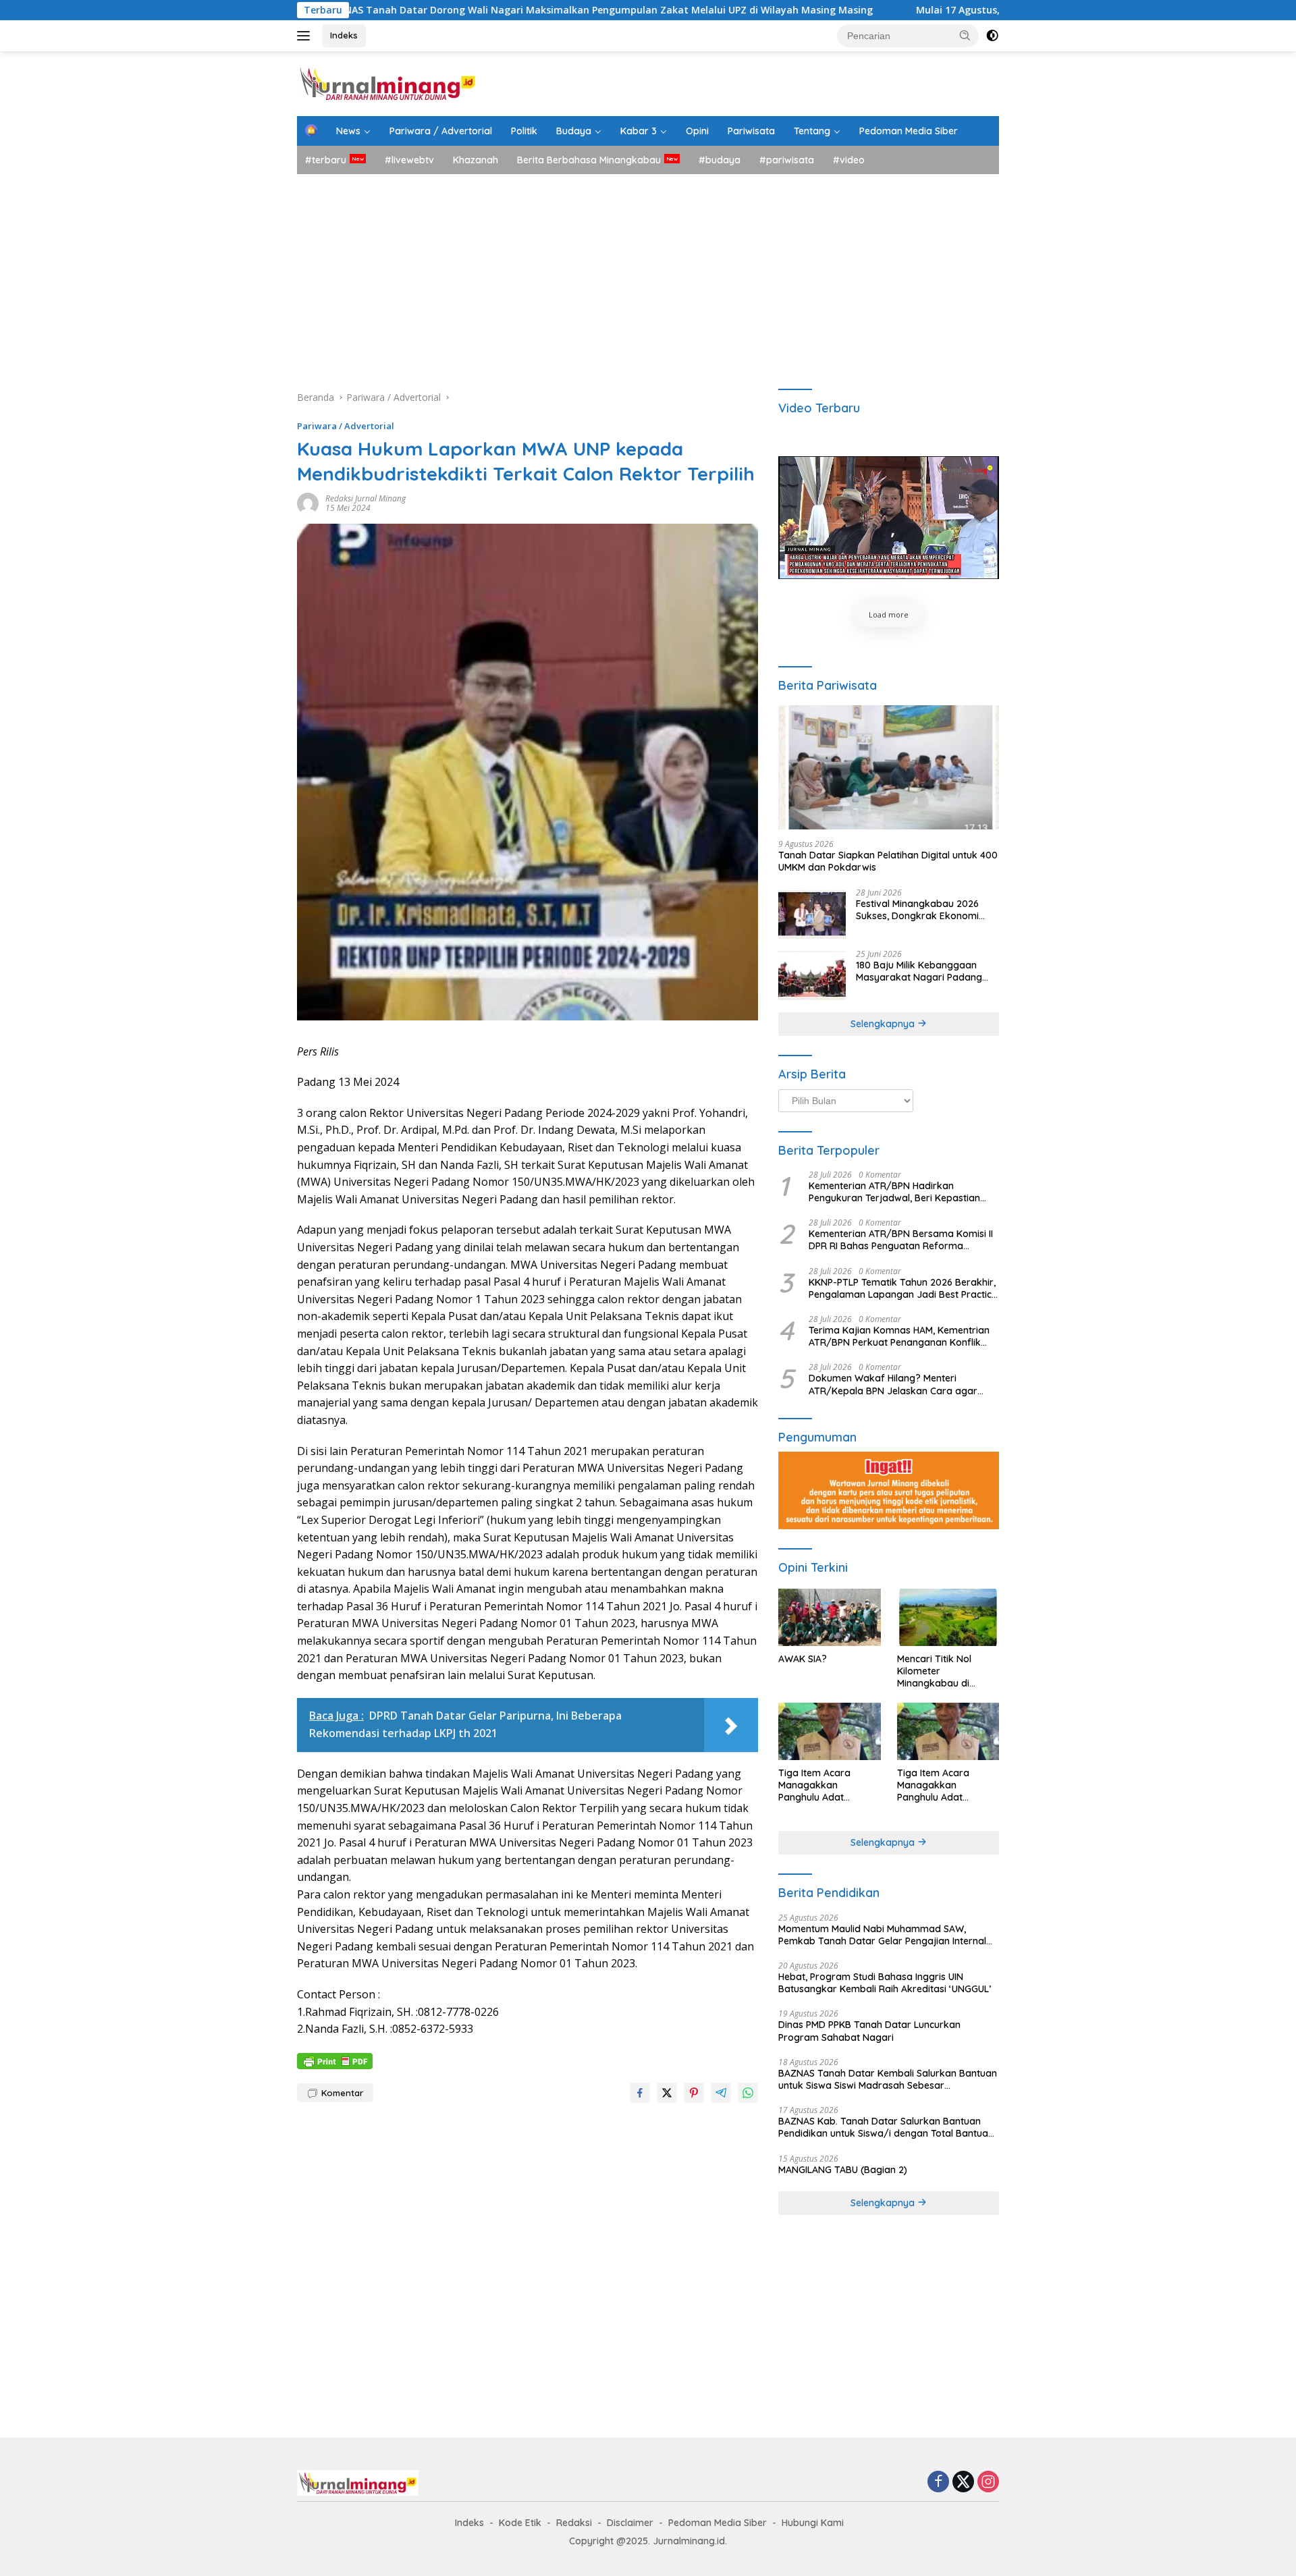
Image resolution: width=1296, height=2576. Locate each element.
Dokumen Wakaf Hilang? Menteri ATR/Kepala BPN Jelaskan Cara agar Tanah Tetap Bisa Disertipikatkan (893, 1384)
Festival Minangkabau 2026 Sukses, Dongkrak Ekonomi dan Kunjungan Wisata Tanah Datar (922, 910)
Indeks (344, 35)
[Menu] (306, 36)
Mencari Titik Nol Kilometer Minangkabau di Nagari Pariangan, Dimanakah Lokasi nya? (939, 1671)
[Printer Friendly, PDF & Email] (335, 2060)
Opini (697, 131)
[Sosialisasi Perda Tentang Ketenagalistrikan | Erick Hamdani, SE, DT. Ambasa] (889, 518)
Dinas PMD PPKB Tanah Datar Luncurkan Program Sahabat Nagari (869, 2031)
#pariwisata (787, 160)
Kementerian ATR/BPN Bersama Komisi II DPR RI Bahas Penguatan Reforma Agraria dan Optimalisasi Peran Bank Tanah (901, 1240)
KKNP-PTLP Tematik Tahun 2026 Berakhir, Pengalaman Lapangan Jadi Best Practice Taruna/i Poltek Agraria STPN (903, 1288)
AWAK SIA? (803, 1659)
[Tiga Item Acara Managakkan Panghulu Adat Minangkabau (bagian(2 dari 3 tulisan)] (948, 1731)
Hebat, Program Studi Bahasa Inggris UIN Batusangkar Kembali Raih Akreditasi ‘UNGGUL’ (885, 1983)
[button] (965, 35)
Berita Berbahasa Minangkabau (589, 160)
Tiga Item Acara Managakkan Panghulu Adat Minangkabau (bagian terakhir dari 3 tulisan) (828, 1785)
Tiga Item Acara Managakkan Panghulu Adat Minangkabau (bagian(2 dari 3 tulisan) (947, 1785)
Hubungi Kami (813, 2523)
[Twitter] (963, 2483)
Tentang (812, 131)
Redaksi (574, 2523)
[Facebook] (938, 2483)
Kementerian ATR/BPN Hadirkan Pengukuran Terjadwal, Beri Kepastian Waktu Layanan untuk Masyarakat (894, 1192)
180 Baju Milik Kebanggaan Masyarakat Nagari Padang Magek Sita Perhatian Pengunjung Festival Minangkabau (919, 971)
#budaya (720, 160)
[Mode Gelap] (992, 36)
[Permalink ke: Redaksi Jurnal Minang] (308, 502)
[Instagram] (988, 2483)
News (348, 131)
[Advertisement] (648, 275)
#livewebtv (409, 160)
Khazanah (476, 160)
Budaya (574, 131)
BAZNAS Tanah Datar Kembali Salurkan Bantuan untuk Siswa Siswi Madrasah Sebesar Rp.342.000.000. (888, 2079)
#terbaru (326, 160)
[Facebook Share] (640, 2093)
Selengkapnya (884, 1024)
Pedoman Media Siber (909, 131)
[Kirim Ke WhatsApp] (748, 2093)
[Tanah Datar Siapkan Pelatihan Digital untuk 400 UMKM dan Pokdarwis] (889, 767)
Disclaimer (630, 2523)
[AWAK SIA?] (829, 1617)
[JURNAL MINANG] (388, 83)
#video (849, 160)
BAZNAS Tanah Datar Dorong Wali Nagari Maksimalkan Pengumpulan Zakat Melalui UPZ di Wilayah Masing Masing (438, 10)
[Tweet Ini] (667, 2093)
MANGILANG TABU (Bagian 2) (843, 2170)
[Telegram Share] (721, 2093)
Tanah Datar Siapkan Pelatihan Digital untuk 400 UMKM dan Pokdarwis (888, 861)
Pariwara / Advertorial (441, 131)
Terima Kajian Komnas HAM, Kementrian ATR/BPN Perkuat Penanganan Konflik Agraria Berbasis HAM (899, 1336)
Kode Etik (520, 2523)
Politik (524, 131)
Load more (889, 614)
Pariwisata (751, 131)
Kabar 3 (639, 131)
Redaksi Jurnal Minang (366, 498)
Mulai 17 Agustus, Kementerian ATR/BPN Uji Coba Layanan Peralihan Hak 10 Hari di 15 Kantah (976, 10)
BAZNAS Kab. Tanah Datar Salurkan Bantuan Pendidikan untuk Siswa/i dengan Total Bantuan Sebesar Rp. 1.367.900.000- (886, 2127)
